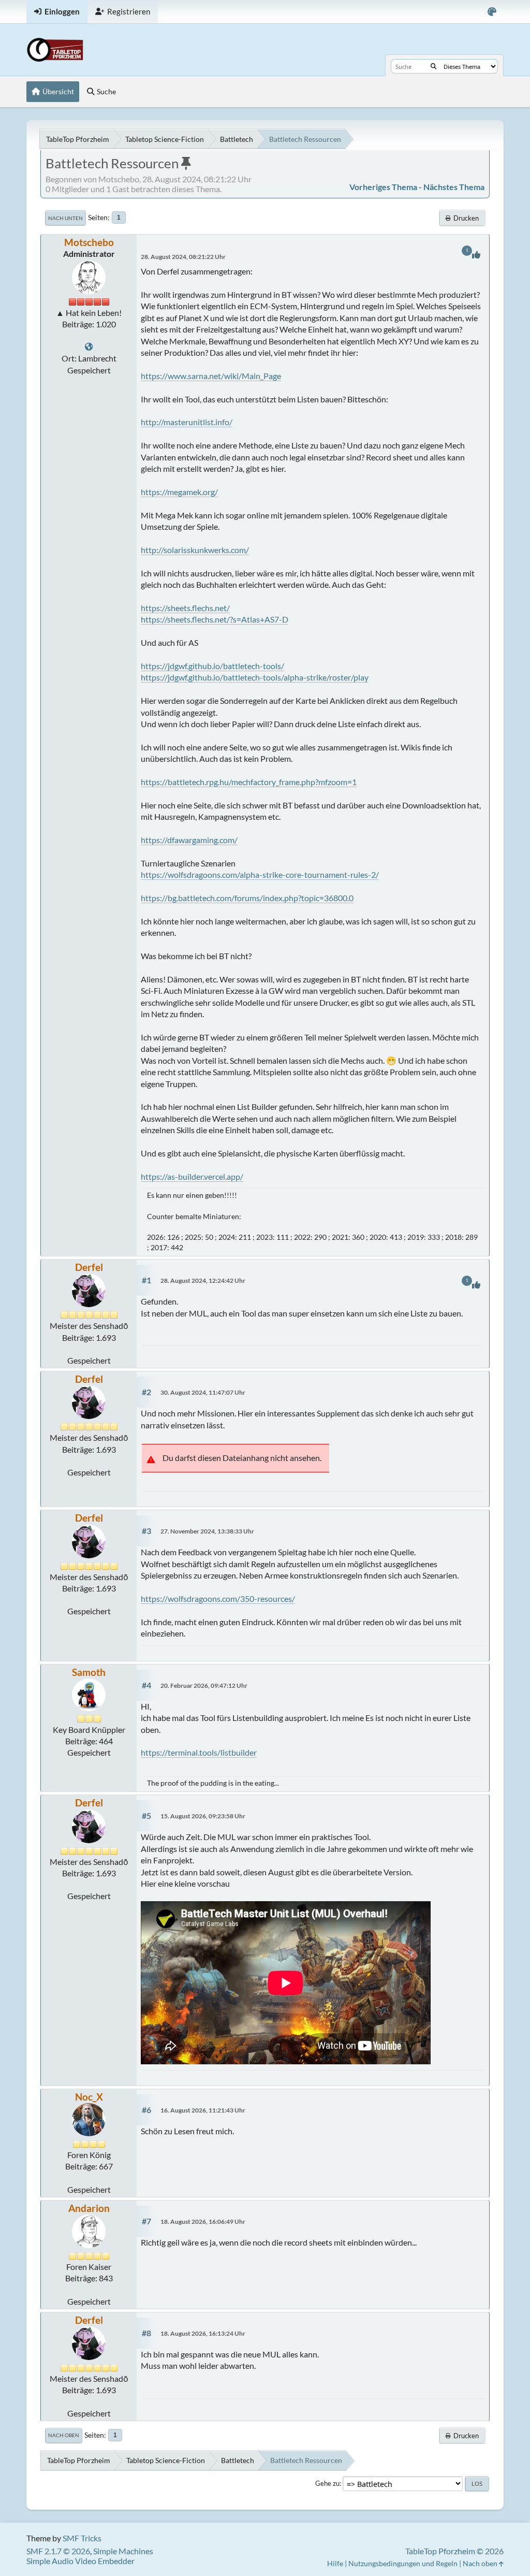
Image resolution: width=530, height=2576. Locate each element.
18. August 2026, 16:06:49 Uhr (203, 2222)
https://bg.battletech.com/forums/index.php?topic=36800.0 (247, 898)
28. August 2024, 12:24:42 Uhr (203, 1280)
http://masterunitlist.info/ (187, 422)
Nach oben (64, 2435)
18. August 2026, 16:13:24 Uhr (203, 2333)
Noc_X (89, 2097)
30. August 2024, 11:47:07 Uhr (203, 1392)
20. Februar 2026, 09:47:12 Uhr (204, 1685)
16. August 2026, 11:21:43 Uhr (203, 2110)
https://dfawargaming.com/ (189, 840)
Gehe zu (327, 2483)
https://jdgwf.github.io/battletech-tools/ (212, 666)
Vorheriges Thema (383, 187)
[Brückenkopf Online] (89, 347)
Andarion (89, 2208)
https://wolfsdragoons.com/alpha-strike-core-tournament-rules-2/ (260, 874)
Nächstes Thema (454, 187)
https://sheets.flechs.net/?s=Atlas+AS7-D (215, 619)
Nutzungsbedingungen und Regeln (403, 2563)
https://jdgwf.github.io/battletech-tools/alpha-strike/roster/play (255, 677)
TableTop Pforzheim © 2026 (454, 2551)
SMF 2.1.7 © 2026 (58, 2551)
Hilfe (335, 2563)
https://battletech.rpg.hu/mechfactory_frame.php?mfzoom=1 (249, 782)
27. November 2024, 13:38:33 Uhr (207, 1531)
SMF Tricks (82, 2538)
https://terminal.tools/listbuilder (199, 1752)
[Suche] (433, 66)
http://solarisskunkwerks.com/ (195, 550)
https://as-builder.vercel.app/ (192, 1176)
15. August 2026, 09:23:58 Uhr (203, 1816)
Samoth (89, 1672)
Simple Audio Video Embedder (80, 2561)
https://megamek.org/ (179, 492)
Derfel (89, 1267)
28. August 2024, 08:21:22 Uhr (183, 257)
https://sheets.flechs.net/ (185, 608)
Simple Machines (123, 2551)
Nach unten (65, 218)
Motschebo (89, 242)
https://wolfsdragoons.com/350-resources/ (218, 1598)
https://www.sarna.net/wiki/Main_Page (211, 376)
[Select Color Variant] (492, 12)
